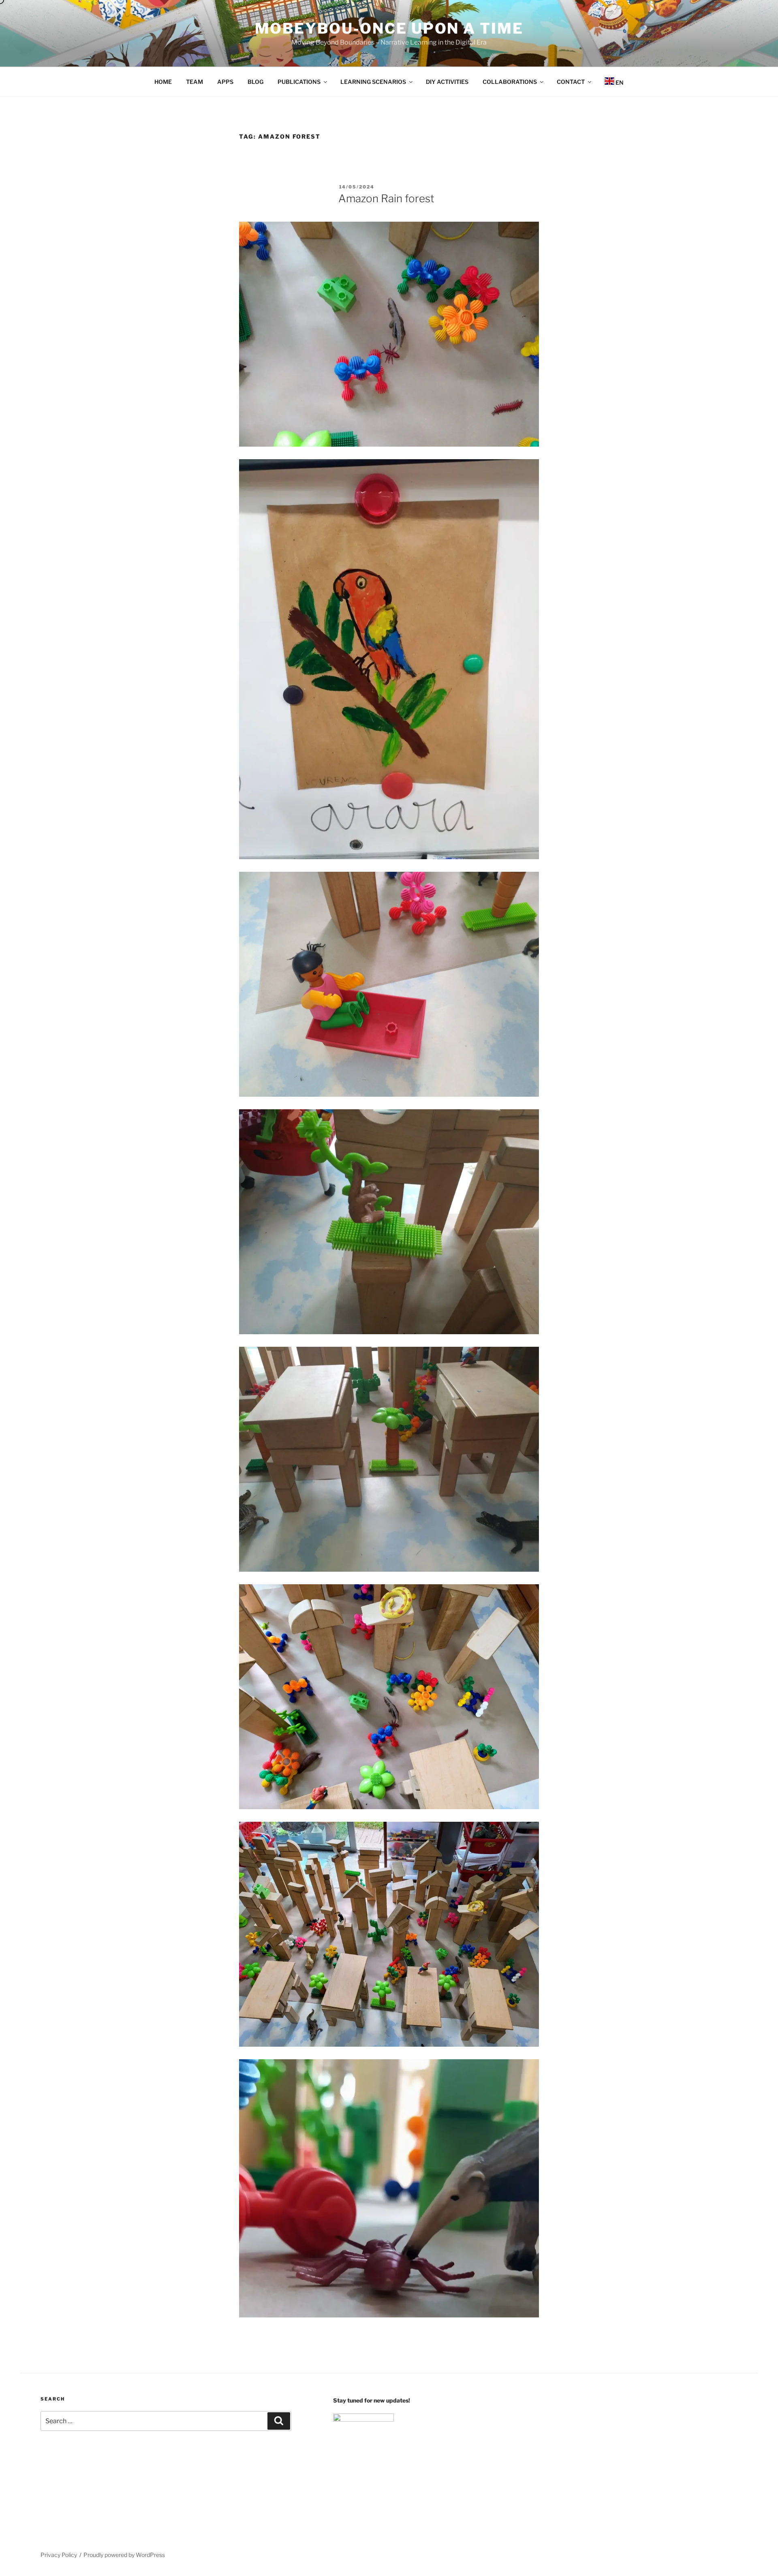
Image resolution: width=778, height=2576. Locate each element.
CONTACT (571, 82)
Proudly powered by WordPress (124, 2555)
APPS (225, 82)
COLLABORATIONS (510, 82)
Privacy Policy (59, 2555)
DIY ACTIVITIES (447, 82)
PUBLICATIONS (299, 82)
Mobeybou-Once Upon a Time (389, 28)
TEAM (194, 82)
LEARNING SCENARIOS (373, 82)
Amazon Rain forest (389, 198)
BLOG (255, 82)
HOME (163, 82)
